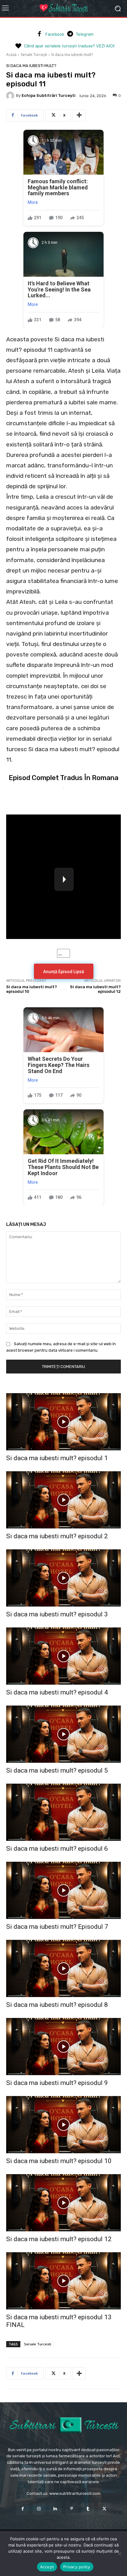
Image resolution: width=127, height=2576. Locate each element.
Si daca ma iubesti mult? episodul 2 (57, 1536)
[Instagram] (39, 2509)
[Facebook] (39, 34)
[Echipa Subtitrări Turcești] (11, 96)
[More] (79, 115)
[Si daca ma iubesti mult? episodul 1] (63, 1422)
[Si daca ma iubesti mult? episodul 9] (63, 2047)
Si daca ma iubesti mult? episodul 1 (57, 1458)
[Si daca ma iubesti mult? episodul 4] (63, 1656)
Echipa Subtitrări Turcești (49, 95)
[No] (119, 2554)
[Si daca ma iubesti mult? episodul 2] (63, 1500)
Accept (47, 2567)
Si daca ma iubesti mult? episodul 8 (57, 2005)
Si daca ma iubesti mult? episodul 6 (57, 1849)
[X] (104, 2509)
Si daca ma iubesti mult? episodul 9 (57, 2083)
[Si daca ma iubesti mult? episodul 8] (63, 1968)
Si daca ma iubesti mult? (72, 55)
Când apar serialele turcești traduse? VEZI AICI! (69, 46)
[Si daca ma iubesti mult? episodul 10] (63, 2125)
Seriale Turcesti (38, 2344)
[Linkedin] (55, 2509)
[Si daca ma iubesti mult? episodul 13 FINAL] (63, 2281)
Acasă (11, 55)
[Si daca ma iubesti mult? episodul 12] (63, 2203)
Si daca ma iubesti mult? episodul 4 (57, 1692)
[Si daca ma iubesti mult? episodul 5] (63, 1734)
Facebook (55, 34)
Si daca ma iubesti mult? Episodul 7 (57, 1927)
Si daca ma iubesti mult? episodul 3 (57, 1614)
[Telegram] (70, 34)
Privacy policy (77, 2567)
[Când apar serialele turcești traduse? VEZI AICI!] (18, 46)
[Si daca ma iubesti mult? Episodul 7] (63, 1890)
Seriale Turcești (34, 55)
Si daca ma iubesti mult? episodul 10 (59, 2161)
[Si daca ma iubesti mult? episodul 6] (63, 1812)
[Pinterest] (72, 2509)
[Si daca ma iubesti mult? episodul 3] (63, 1578)
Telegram (85, 34)
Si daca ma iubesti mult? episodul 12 (59, 2239)
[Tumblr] (88, 2509)
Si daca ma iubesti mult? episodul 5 (57, 1770)
